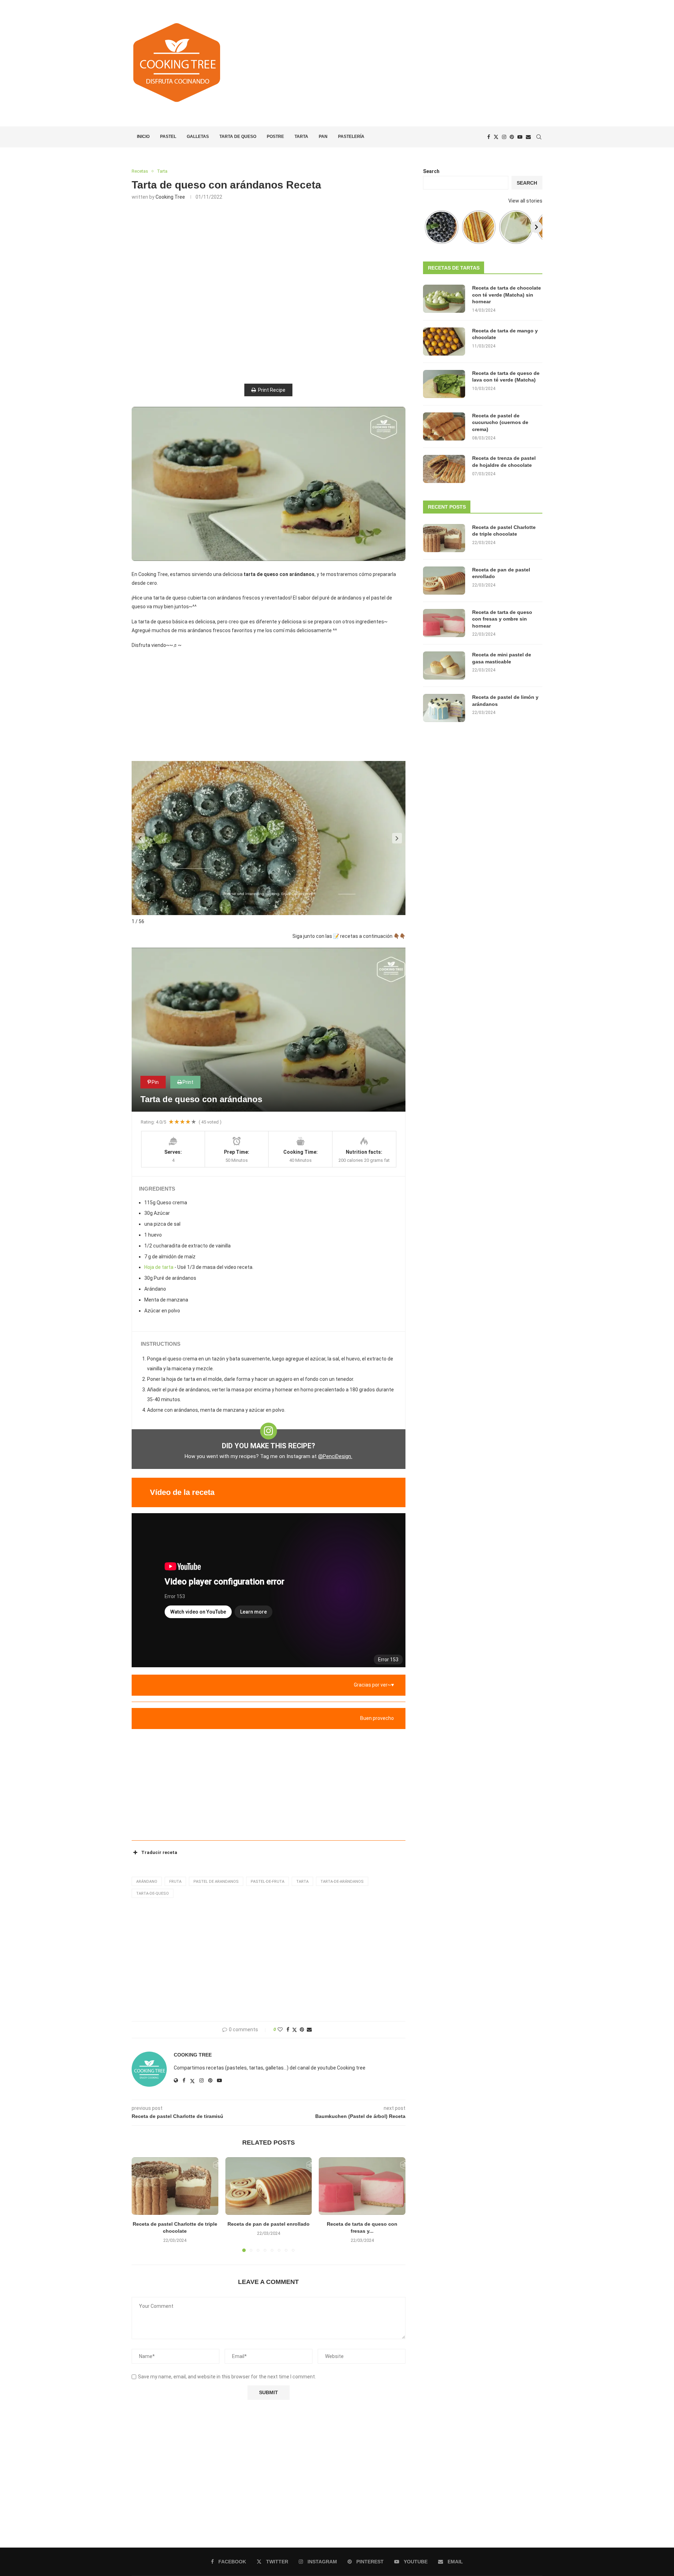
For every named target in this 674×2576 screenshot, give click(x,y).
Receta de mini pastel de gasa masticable (502, 658)
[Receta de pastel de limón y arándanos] (444, 708)
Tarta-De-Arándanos (342, 1882)
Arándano (147, 1882)
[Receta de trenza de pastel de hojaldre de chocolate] (444, 469)
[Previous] (429, 227)
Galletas (198, 137)
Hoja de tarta (159, 1267)
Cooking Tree (170, 197)
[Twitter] (496, 137)
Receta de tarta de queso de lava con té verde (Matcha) (506, 377)
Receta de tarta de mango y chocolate (505, 334)
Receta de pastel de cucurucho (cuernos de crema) (500, 422)
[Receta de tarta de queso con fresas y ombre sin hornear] (362, 2186)
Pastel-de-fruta (267, 1882)
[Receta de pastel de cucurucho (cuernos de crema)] (444, 426)
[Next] (536, 227)
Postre (275, 137)
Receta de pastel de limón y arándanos (505, 701)
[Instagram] (504, 137)
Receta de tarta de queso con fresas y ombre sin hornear (502, 619)
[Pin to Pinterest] (302, 2029)
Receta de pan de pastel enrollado (269, 2224)
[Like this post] (280, 2029)
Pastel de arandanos (216, 1882)
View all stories (525, 201)
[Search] (539, 137)
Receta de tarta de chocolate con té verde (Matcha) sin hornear (507, 295)
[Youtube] (520, 137)
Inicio (143, 137)
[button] (140, 838)
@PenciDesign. (335, 1456)
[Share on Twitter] (295, 2030)
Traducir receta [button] (159, 1852)
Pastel (168, 137)
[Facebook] (489, 137)
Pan (323, 137)
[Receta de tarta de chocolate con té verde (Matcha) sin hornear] (444, 299)
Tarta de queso (238, 137)
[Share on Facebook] (288, 2029)
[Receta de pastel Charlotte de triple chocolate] (175, 2186)
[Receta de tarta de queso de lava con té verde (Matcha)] (444, 384)
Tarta (301, 137)
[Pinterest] (512, 137)
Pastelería (351, 137)
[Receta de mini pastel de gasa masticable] (444, 665)
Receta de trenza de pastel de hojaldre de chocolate (504, 462)
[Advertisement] (407, 63)
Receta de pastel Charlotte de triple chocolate (504, 531)
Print (188, 1082)
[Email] (528, 137)
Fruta (175, 1882)
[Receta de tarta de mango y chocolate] (444, 342)
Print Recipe (272, 390)
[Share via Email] (309, 2029)
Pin (155, 1082)
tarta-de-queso (153, 1893)
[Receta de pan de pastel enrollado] (269, 2186)
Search (431, 171)
